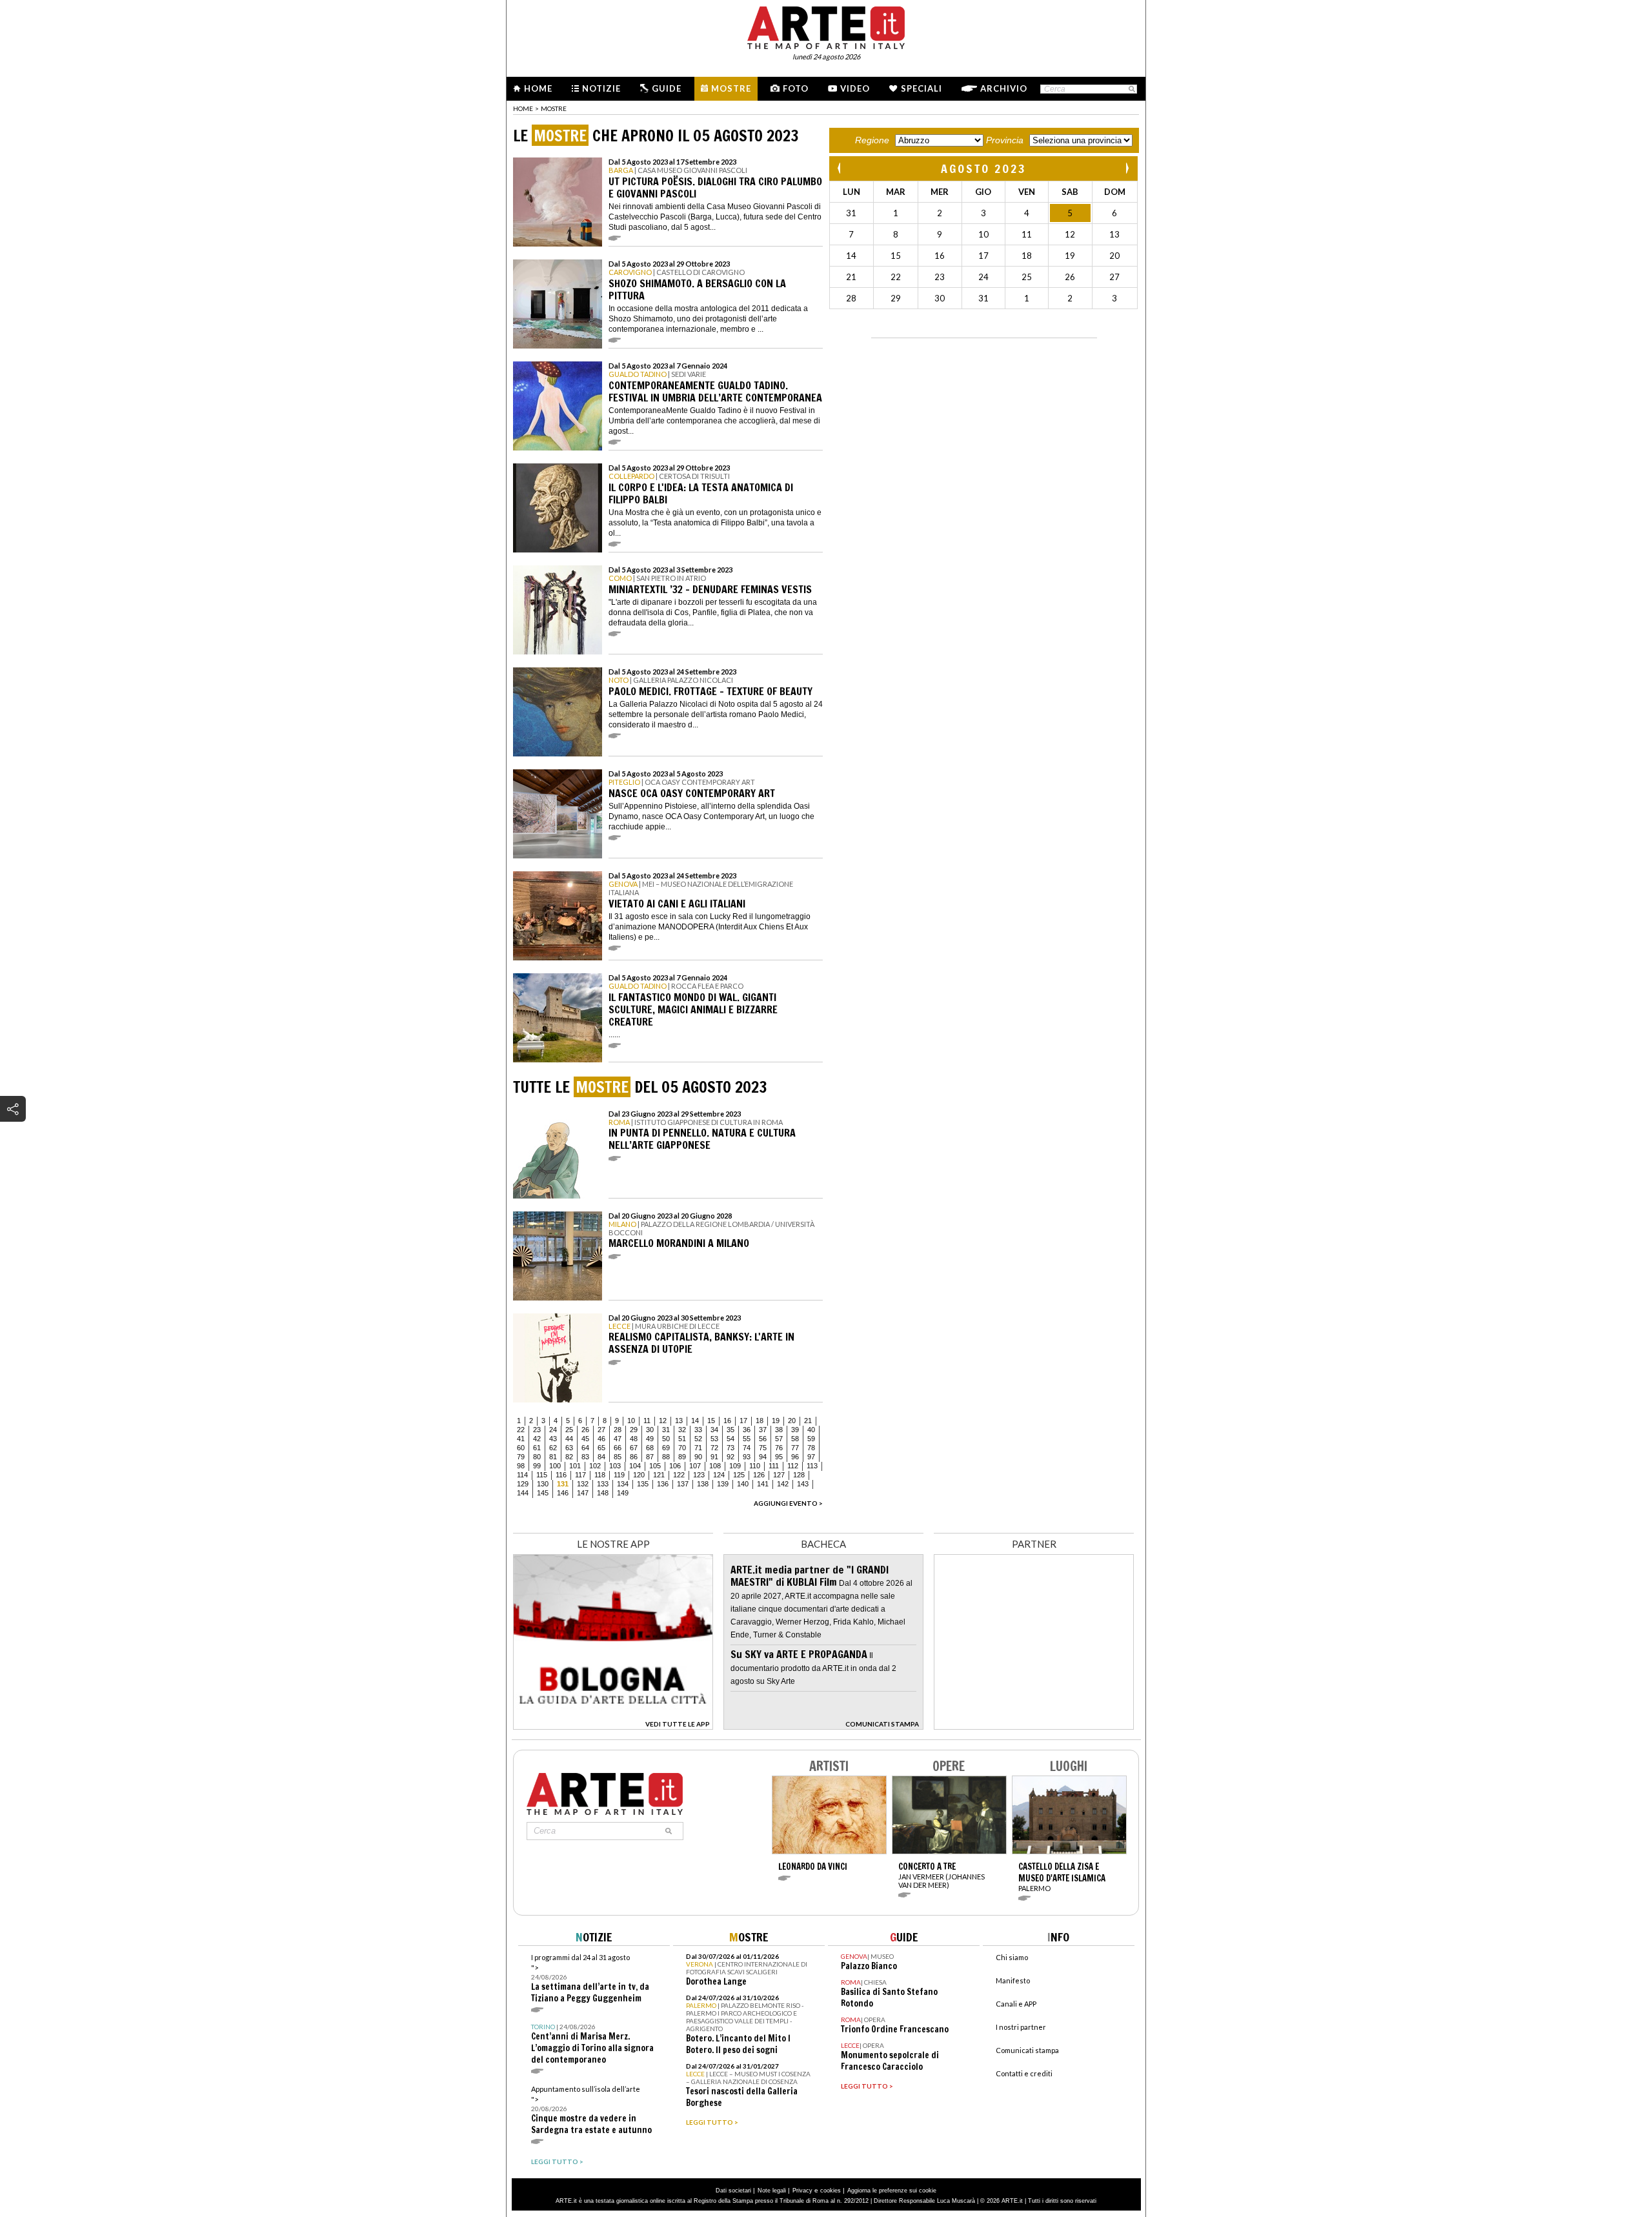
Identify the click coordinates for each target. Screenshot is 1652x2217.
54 (730, 1439)
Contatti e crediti (1024, 2073)
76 (779, 1448)
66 (618, 1448)
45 (585, 1439)
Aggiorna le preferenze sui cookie (892, 2191)
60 (521, 1448)
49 (650, 1439)
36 (747, 1430)
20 (792, 1421)
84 (601, 1457)
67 (634, 1448)
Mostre (731, 88)
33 (698, 1430)
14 (695, 1421)
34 (714, 1430)
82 (569, 1457)
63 (569, 1448)
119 (619, 1475)
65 (601, 1448)
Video (855, 88)
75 (763, 1448)
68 (650, 1448)
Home (538, 88)
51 (682, 1439)
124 (719, 1475)
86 (634, 1457)
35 (730, 1430)
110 (755, 1466)
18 (760, 1421)
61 (537, 1448)
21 (808, 1421)
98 (521, 1466)
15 (711, 1421)
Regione (872, 140)
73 (730, 1448)
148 (603, 1493)
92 (730, 1457)
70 (682, 1448)
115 (542, 1475)
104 (635, 1466)
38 (779, 1430)
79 (521, 1457)
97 (811, 1457)
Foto (796, 88)
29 (634, 1430)
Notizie (601, 88)
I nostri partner (1021, 2027)
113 (812, 1466)
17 (743, 1421)
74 (747, 1448)
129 (523, 1484)
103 (615, 1466)
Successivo (1127, 168)
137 (683, 1484)
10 (631, 1421)
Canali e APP (1016, 2004)
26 (585, 1430)
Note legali (772, 2191)
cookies (831, 2191)
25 (569, 1430)
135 (643, 1484)
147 (583, 1493)
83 (585, 1457)
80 (537, 1457)
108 (715, 1466)
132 (583, 1484)
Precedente (840, 168)
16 (727, 1421)
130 (543, 1484)
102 (595, 1466)
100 (555, 1466)
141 (763, 1484)
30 (650, 1430)
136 (663, 1484)
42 (537, 1439)
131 (563, 1484)
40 (811, 1430)
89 (682, 1457)
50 (666, 1439)
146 (563, 1493)
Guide (667, 88)
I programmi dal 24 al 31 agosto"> (590, 1979)
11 (647, 1421)
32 (682, 1430)
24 (553, 1430)
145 (543, 1493)
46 (601, 1439)
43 (553, 1439)
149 (623, 1493)
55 (747, 1439)
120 (639, 1475)
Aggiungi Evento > (788, 1503)
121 (659, 1475)
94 (763, 1457)
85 (618, 1457)
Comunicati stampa (1027, 2050)
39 (795, 1430)
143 (803, 1484)
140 (743, 1484)
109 (735, 1466)
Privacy (802, 2191)
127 (779, 1475)
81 (553, 1457)
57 (779, 1439)
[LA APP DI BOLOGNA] (613, 1726)
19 (776, 1421)
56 (763, 1439)
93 (747, 1457)
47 (618, 1439)
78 (811, 1448)
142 (783, 1484)
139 (723, 1484)
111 (774, 1466)
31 (666, 1430)
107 (695, 1466)
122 (679, 1475)
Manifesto (1013, 1980)
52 (698, 1439)
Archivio (1004, 88)
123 (699, 1475)
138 (703, 1484)
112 (793, 1466)
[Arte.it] (826, 26)
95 (779, 1457)
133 (603, 1484)
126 (759, 1475)
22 (521, 1430)
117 (580, 1475)
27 (601, 1430)
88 (666, 1457)
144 (523, 1493)
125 (739, 1475)
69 (666, 1448)
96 (795, 1457)
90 (698, 1457)
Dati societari (733, 2191)
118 (600, 1475)
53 (714, 1439)
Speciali (922, 88)
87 (650, 1457)
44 (569, 1439)
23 (537, 1430)
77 (795, 1448)
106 (675, 1466)
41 (521, 1439)
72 (714, 1448)
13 (679, 1421)
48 (634, 1439)
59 (811, 1439)
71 (698, 1448)
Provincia (1005, 140)
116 (561, 1475)
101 (575, 1466)
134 (623, 1484)
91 (714, 1457)
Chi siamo (1012, 1957)
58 (795, 1439)
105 (655, 1466)
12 (663, 1421)
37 (763, 1430)
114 (522, 1475)
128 (799, 1475)
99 (537, 1466)
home (523, 108)
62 (553, 1448)
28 (618, 1430)
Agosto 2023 (984, 168)
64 (585, 1448)
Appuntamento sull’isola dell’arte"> (591, 2110)
